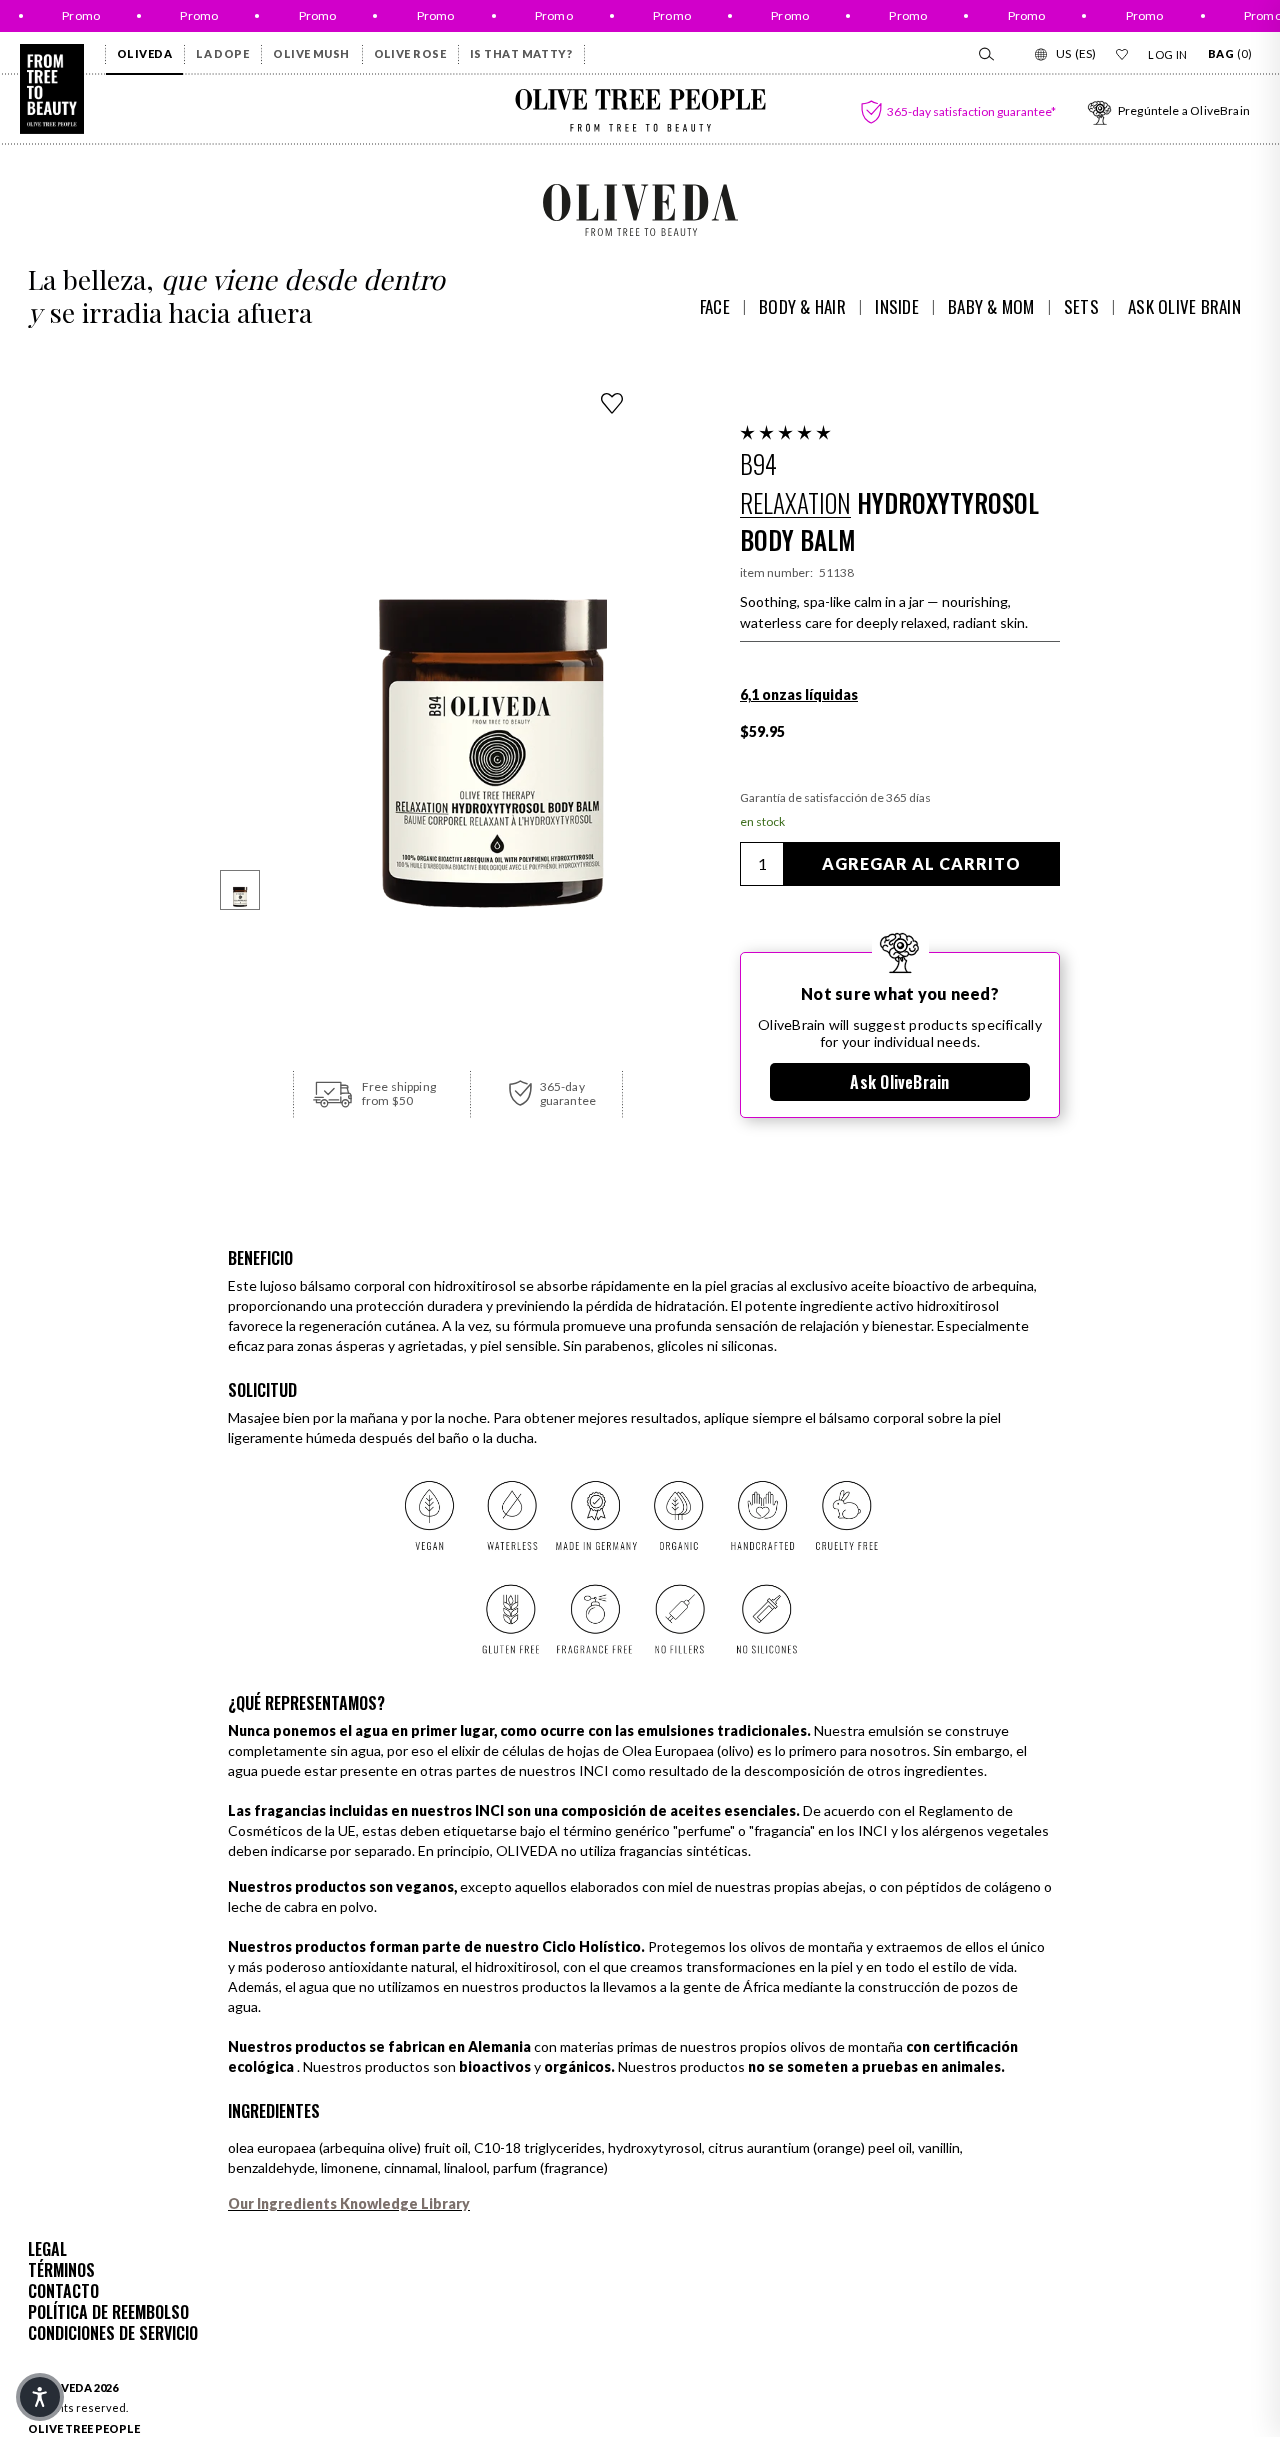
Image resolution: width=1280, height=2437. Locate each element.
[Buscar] (985, 54)
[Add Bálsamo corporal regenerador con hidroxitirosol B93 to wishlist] (612, 403)
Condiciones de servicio (113, 2333)
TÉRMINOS (61, 2270)
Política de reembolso (108, 2312)
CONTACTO (63, 2291)
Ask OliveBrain (899, 1082)
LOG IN (1168, 54)
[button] (785, 433)
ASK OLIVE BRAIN (1184, 306)
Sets (1081, 306)
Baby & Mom (991, 306)
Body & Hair (802, 306)
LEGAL (47, 2249)
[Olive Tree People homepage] (52, 89)
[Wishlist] (1122, 54)
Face (715, 306)
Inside (897, 306)
